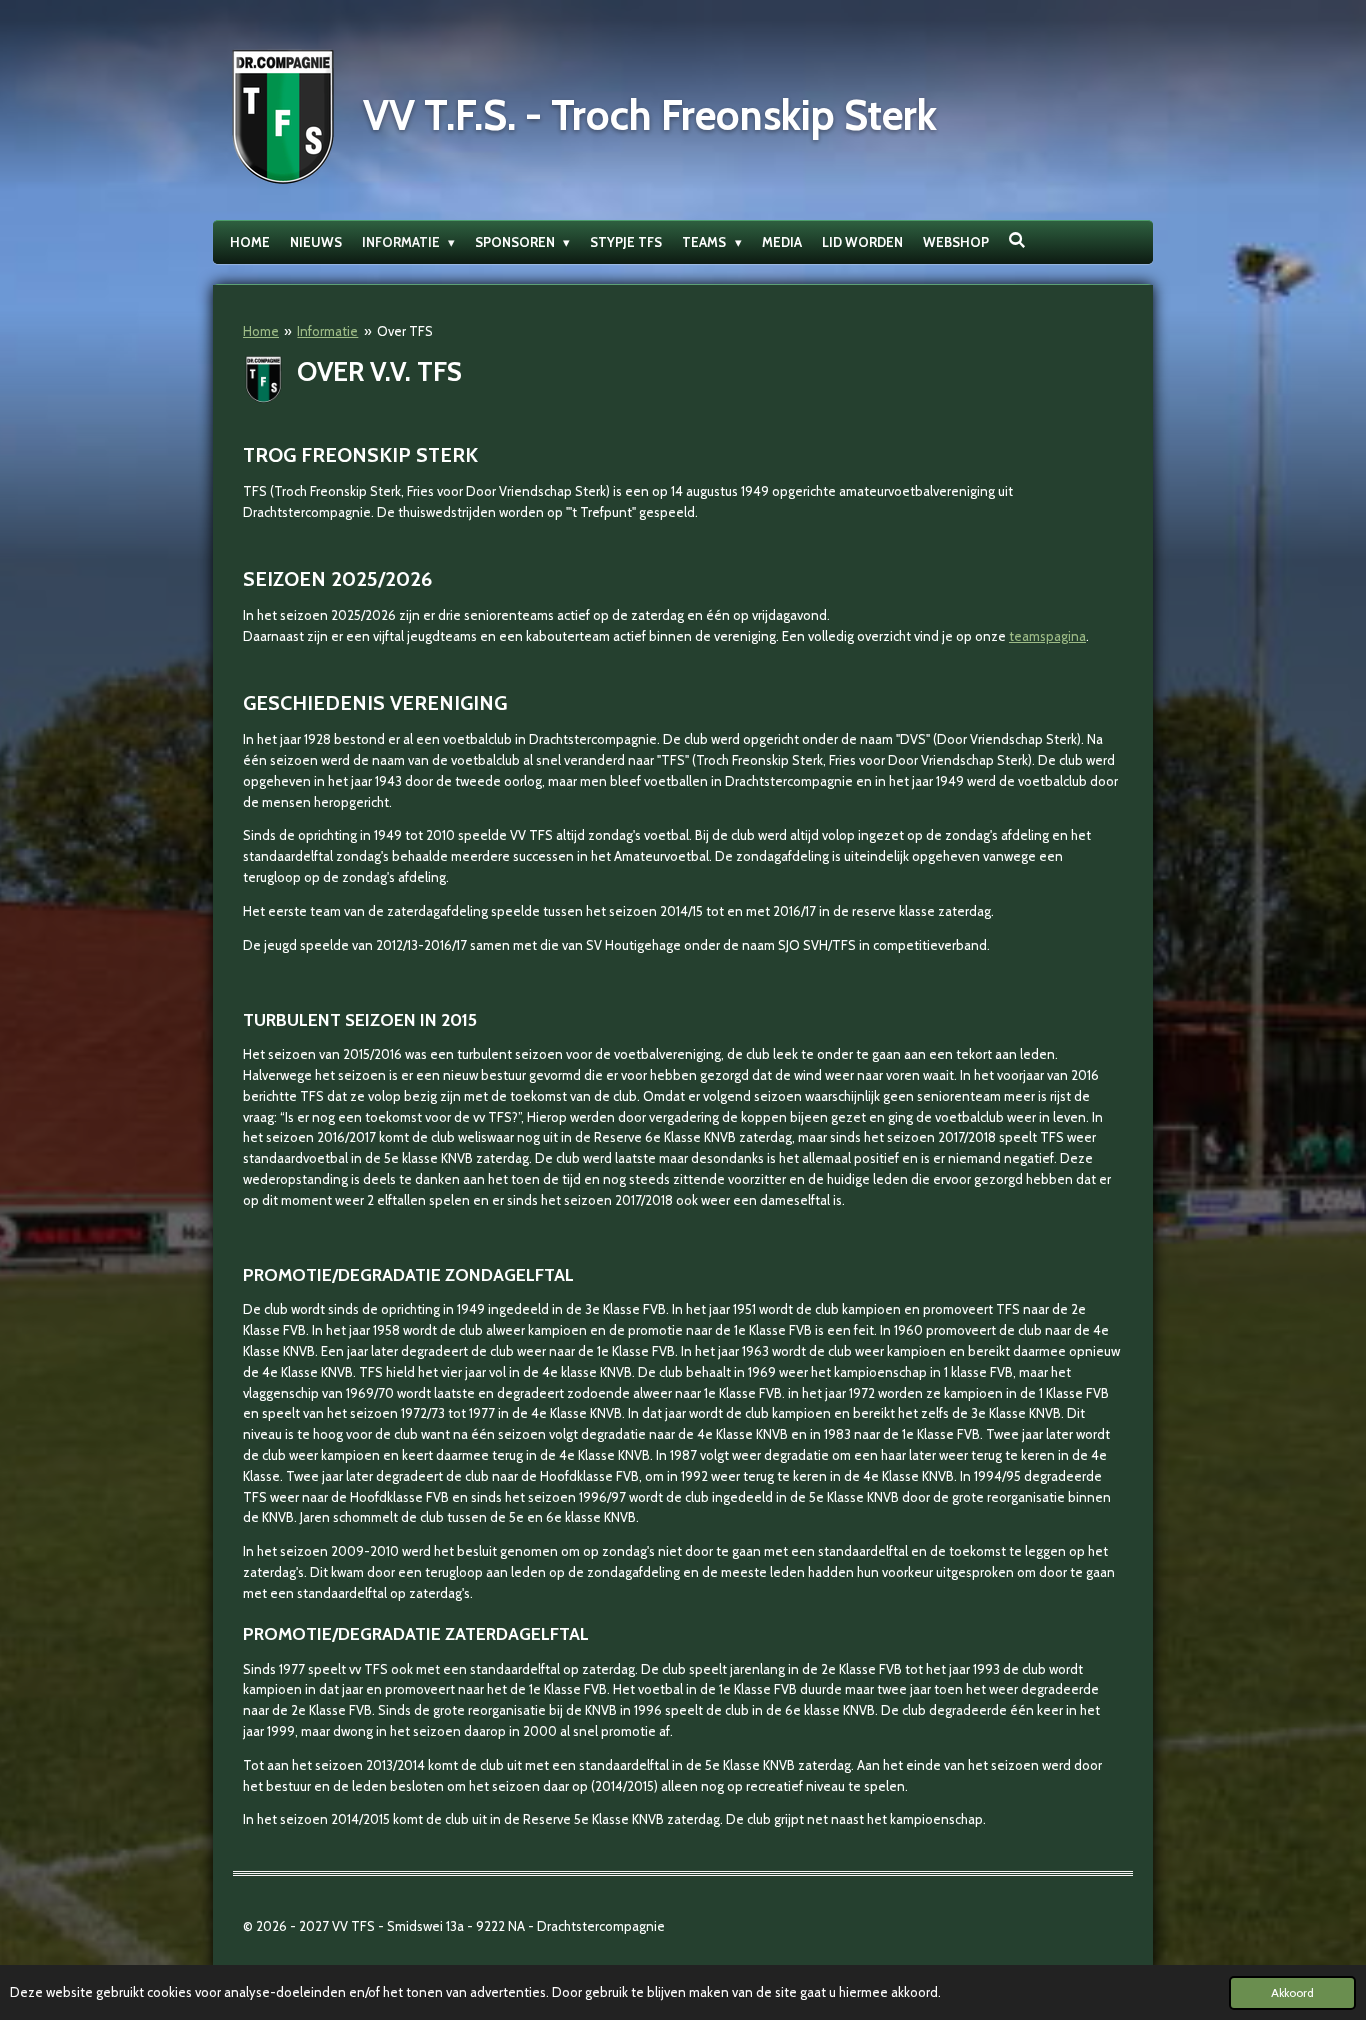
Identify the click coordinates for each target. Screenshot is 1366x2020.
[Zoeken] (1018, 240)
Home (261, 331)
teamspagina (1047, 636)
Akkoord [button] (1292, 1993)
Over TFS (405, 331)
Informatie (327, 331)
